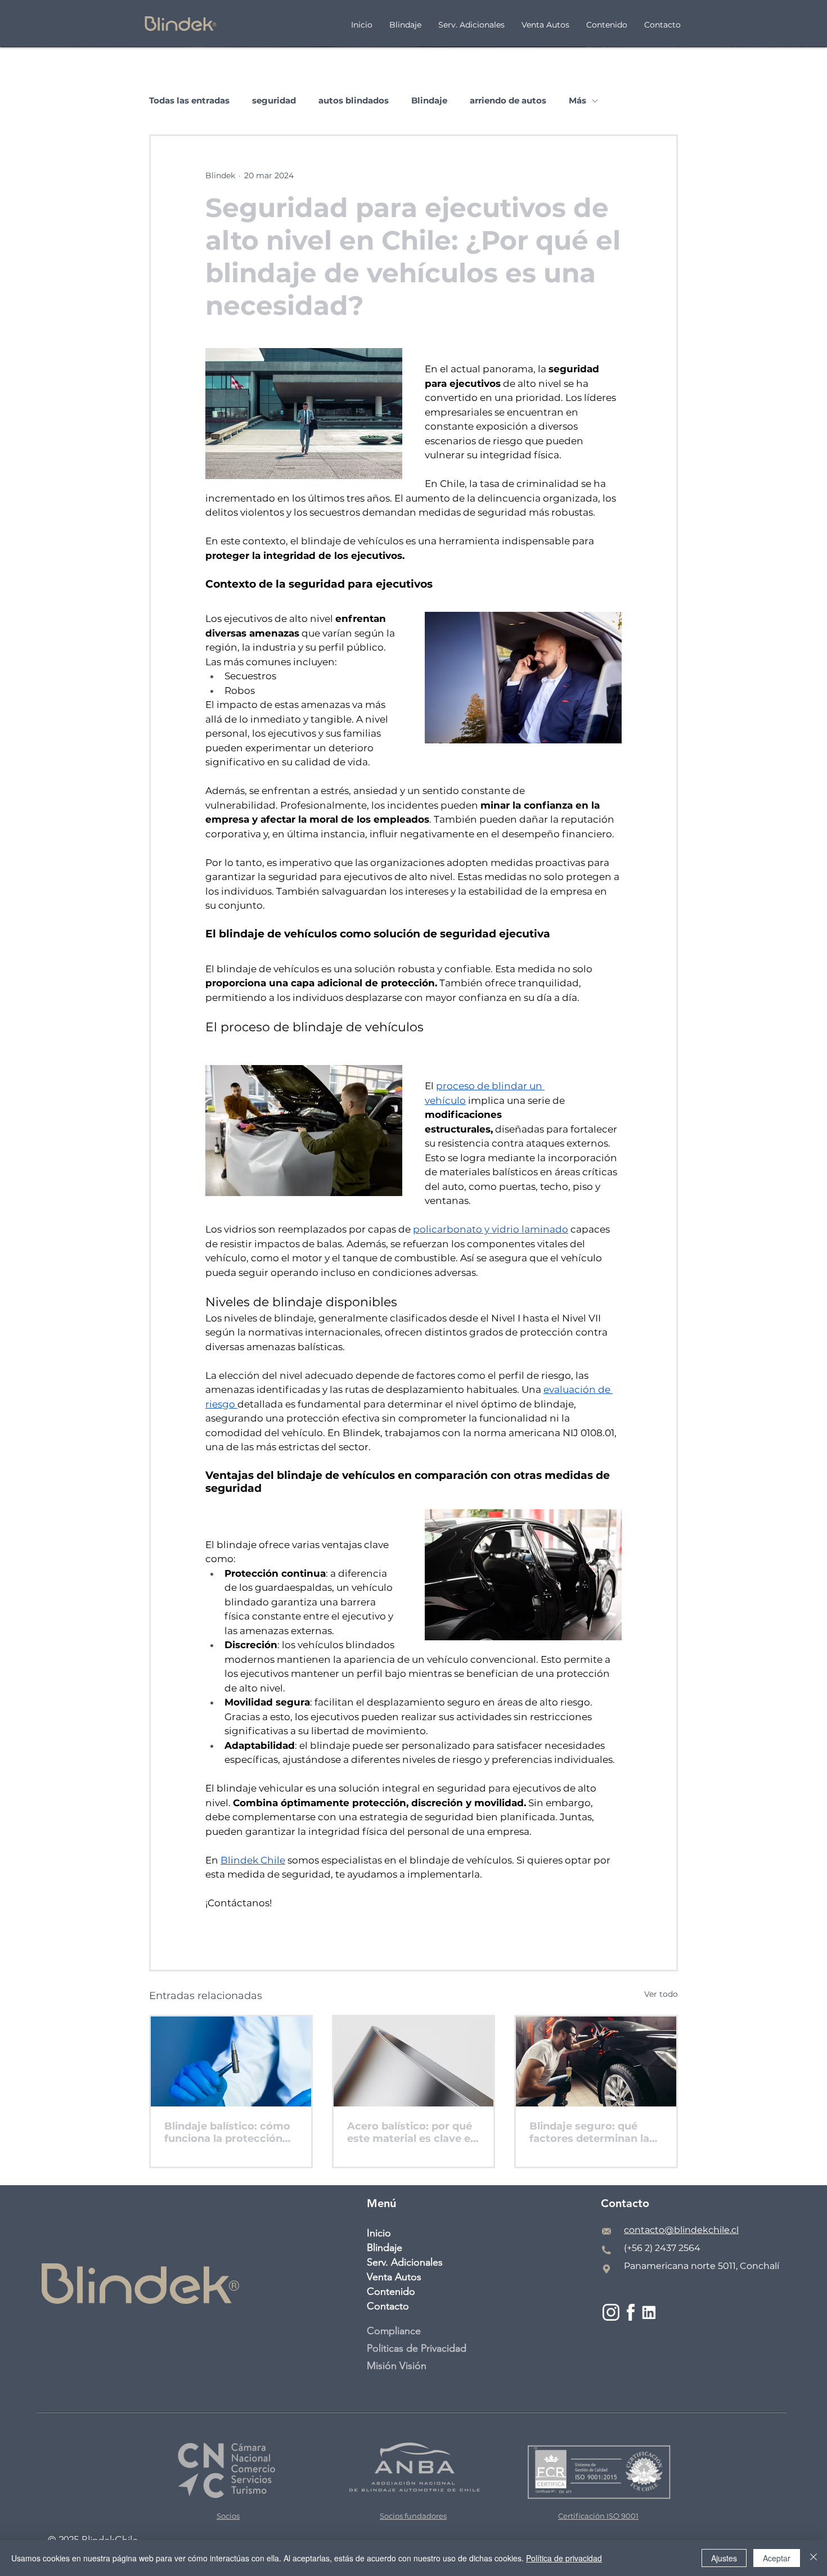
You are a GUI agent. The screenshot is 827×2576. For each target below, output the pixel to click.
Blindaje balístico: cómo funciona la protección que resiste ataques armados (227, 2132)
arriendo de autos (508, 101)
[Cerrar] (813, 2558)
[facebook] (630, 2313)
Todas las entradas (189, 101)
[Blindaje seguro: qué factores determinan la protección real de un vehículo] (596, 2061)
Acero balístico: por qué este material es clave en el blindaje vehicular (412, 2132)
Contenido (391, 2291)
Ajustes (724, 2558)
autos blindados (354, 101)
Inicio (379, 2233)
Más (577, 101)
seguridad (274, 101)
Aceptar (777, 2558)
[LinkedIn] (649, 2313)
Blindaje (429, 101)
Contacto (388, 2306)
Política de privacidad (564, 2558)
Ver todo (661, 1994)
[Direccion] (606, 2269)
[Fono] (606, 2250)
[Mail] (606, 2231)
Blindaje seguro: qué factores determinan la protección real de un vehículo (589, 2132)
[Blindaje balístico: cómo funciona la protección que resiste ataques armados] (231, 2061)
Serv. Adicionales (405, 2262)
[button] (607, 24)
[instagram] (611, 2313)
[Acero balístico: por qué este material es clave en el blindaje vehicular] (414, 2061)
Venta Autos (394, 2277)
